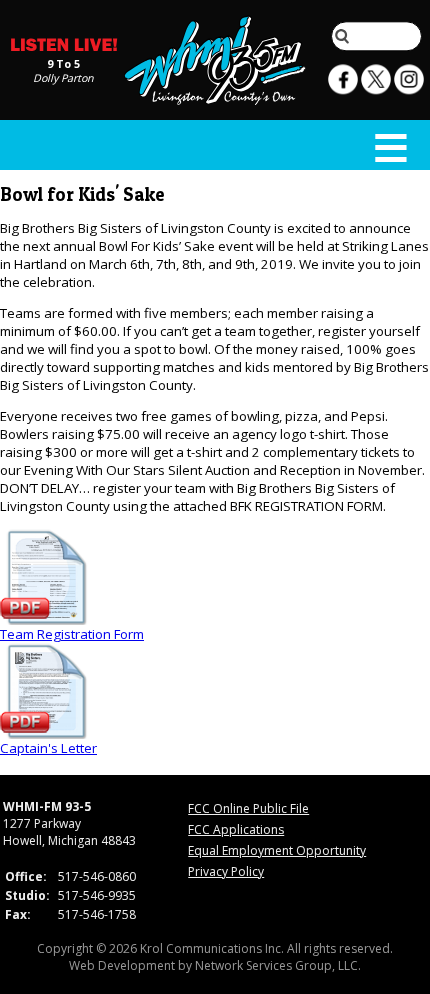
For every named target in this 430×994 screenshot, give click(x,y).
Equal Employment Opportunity (277, 850)
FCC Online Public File (248, 808)
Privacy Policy (226, 871)
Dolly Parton (63, 77)
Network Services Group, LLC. (278, 965)
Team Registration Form (72, 634)
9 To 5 (63, 63)
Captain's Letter (48, 748)
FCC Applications (236, 829)
